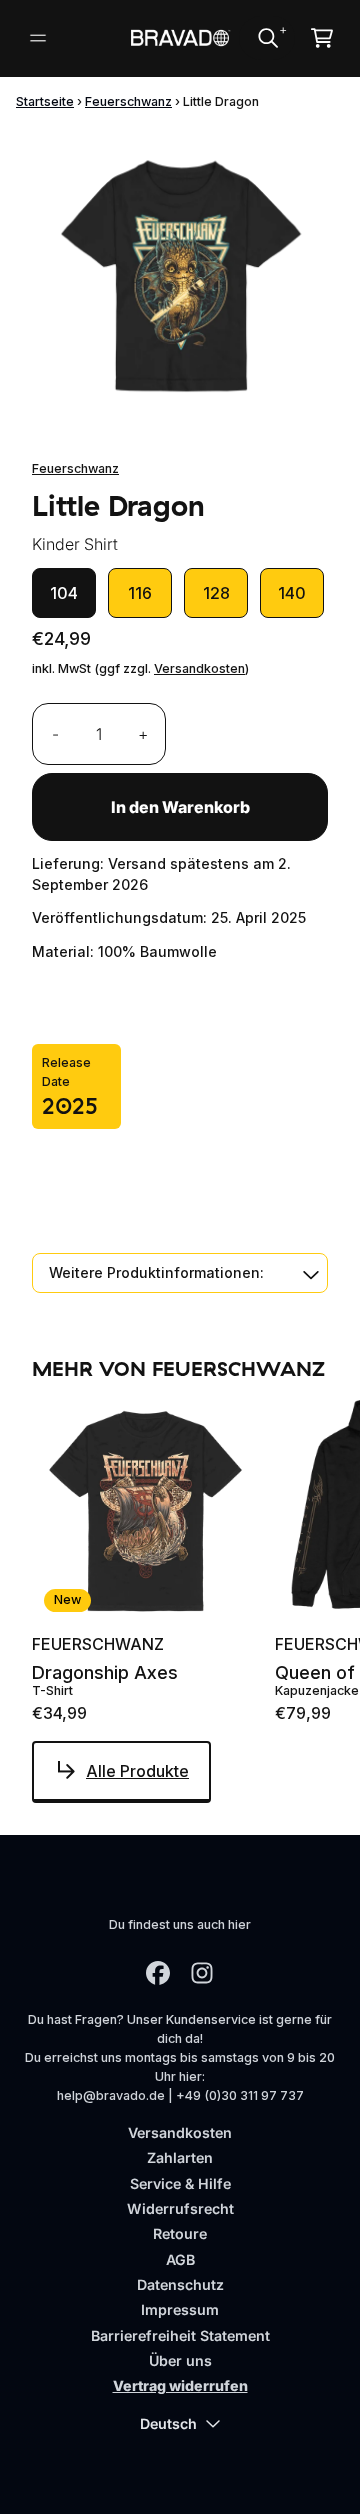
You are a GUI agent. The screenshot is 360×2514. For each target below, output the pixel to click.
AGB (180, 2259)
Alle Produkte (137, 1771)
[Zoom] (180, 276)
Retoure (180, 2233)
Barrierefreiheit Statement (180, 2335)
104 (64, 593)
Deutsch (168, 2423)
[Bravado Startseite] (179, 37)
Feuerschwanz (128, 101)
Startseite (45, 101)
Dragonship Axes (105, 1673)
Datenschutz (180, 2284)
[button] (180, 1272)
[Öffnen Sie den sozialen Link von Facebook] (158, 1973)
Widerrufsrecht (180, 2208)
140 (292, 593)
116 (140, 593)
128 (216, 593)
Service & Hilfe (180, 2183)
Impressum (180, 2309)
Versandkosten (199, 668)
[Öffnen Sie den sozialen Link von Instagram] (202, 1973)
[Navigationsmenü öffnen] (38, 38)
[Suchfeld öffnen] (267, 38)
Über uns (180, 2360)
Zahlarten (180, 2157)
